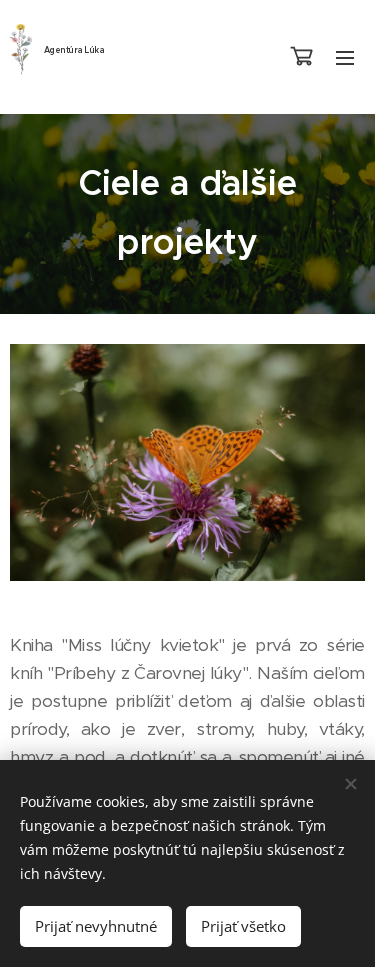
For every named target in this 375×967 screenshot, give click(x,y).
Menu (345, 57)
